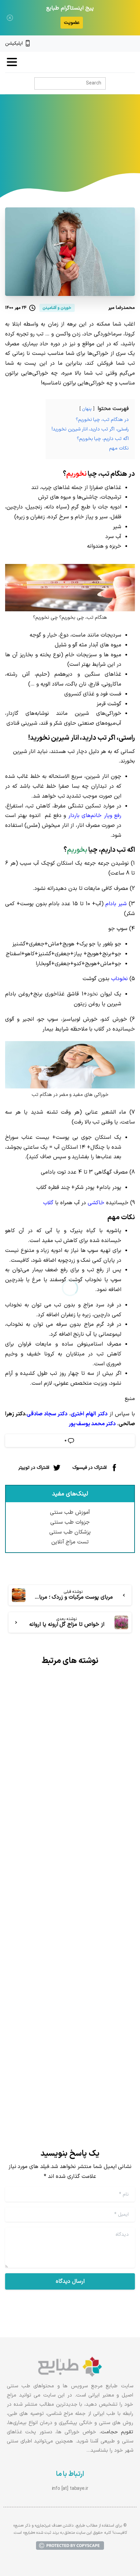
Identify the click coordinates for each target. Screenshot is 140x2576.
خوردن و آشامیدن (34, 143)
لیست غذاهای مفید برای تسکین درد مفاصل (76, 1793)
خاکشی (96, 1203)
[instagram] (121, 44)
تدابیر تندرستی (78, 143)
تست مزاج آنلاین (70, 1542)
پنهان (87, 409)
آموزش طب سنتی (70, 1512)
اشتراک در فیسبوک (90, 1467)
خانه (107, 143)
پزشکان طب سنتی (70, 1532)
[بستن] (10, 18)
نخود (92, 994)
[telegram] (109, 44)
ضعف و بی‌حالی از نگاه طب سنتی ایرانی (75, 2020)
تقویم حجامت (117, 2432)
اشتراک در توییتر (34, 1467)
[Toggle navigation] (12, 62)
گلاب (48, 1203)
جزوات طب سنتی (70, 1522)
